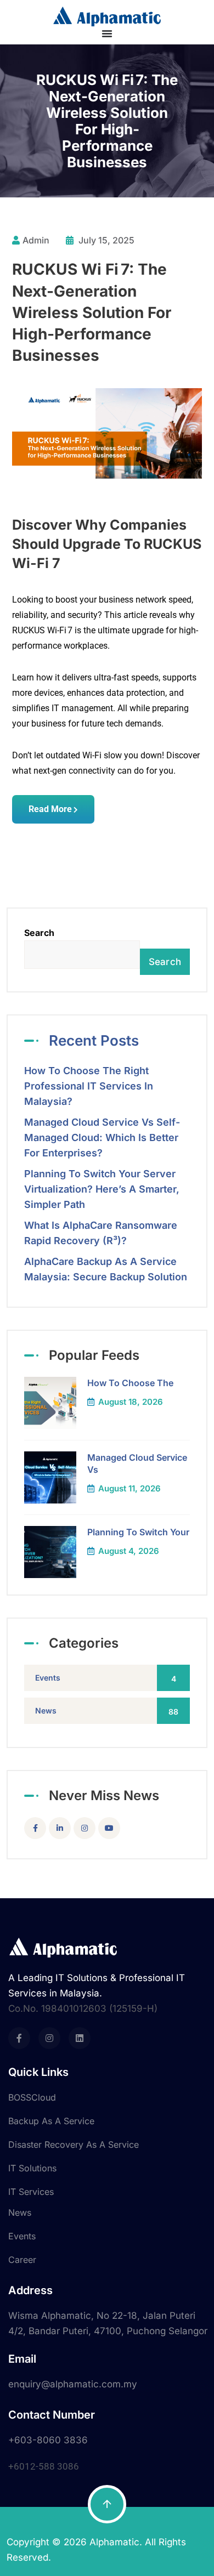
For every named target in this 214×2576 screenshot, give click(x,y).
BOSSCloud (32, 2097)
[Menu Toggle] (107, 33)
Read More (50, 809)
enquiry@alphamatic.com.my (73, 2384)
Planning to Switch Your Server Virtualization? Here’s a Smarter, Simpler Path (102, 1189)
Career (22, 2260)
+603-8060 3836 (48, 2440)
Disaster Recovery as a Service (74, 2144)
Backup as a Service (51, 2121)
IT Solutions (32, 2168)
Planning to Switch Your (138, 1532)
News (107, 1711)
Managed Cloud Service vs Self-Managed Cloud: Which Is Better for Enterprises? (102, 1137)
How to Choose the (130, 1383)
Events (106, 1678)
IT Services (31, 2192)
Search (39, 933)
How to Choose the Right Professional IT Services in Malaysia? (89, 1086)
